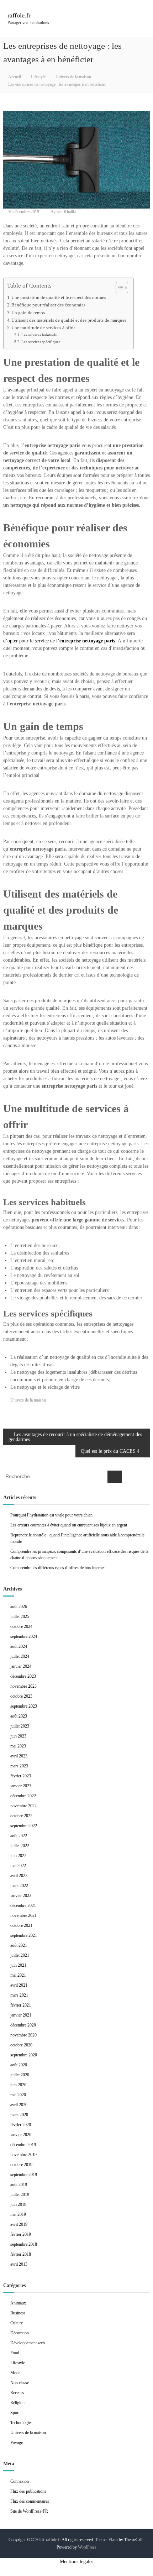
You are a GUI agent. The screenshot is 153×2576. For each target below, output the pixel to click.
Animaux (18, 2303)
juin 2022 (18, 1856)
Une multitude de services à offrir (43, 328)
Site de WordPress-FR (29, 2511)
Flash (113, 2540)
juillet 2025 (20, 1616)
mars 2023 (19, 1766)
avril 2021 (19, 1985)
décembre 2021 (23, 1905)
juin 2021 (18, 1965)
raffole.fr (19, 15)
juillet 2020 (20, 2075)
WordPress (87, 2547)
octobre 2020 (21, 2045)
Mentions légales (76, 2562)
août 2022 (19, 1836)
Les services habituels (39, 335)
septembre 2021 (24, 1935)
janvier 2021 (21, 2015)
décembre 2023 (23, 1676)
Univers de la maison (73, 77)
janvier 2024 (21, 1666)
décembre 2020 (23, 2025)
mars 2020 (19, 2115)
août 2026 (19, 1607)
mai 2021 (18, 1975)
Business (18, 2313)
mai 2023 (18, 1746)
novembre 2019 (23, 2155)
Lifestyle (38, 77)
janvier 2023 (21, 1786)
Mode (15, 2373)
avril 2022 (19, 1876)
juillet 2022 (20, 1846)
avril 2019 (19, 2224)
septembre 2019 (24, 2175)
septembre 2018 (24, 2244)
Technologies (21, 2423)
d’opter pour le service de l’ (59, 641)
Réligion (17, 2403)
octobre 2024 (21, 1626)
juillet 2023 (20, 1726)
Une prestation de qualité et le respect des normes (59, 298)
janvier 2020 (21, 2135)
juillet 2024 (20, 1656)
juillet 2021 (20, 1955)
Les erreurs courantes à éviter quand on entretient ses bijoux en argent (69, 1525)
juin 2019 (18, 2204)
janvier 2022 (21, 1896)
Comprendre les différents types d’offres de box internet (57, 1568)
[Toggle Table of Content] (118, 288)
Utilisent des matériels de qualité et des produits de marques (69, 320)
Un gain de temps (28, 313)
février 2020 (21, 2125)
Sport (15, 2413)
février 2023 (21, 1776)
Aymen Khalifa (63, 212)
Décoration (20, 2333)
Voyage (17, 2443)
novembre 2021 (23, 1915)
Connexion (20, 2481)
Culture (17, 2323)
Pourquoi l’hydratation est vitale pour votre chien (51, 1515)
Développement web (28, 2343)
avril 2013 (19, 2264)
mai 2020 (18, 2095)
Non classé (20, 2383)
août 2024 (19, 1646)
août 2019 (19, 2185)
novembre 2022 (23, 1806)
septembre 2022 (24, 1826)
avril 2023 (19, 1756)
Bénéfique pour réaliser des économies (48, 305)
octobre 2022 (21, 1816)
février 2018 (21, 2254)
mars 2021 (19, 1995)
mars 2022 (19, 1886)
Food (15, 2353)
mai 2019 (18, 2214)
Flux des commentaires (30, 2501)
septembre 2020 (24, 2055)
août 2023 (19, 1716)
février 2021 (21, 2005)
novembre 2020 (23, 2035)
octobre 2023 (21, 1696)
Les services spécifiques (41, 342)
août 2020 (19, 2065)
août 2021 (19, 1945)
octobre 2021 (21, 1925)
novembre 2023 (23, 1686)
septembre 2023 (24, 1706)
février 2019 (21, 2234)
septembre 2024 (24, 1636)
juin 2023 (18, 1736)
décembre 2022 (23, 1796)
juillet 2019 (20, 2194)
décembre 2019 (23, 2145)
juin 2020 (18, 2085)
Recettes (17, 2393)
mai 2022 (18, 1866)
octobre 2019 (21, 2165)
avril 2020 (19, 2105)
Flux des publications (28, 2491)
